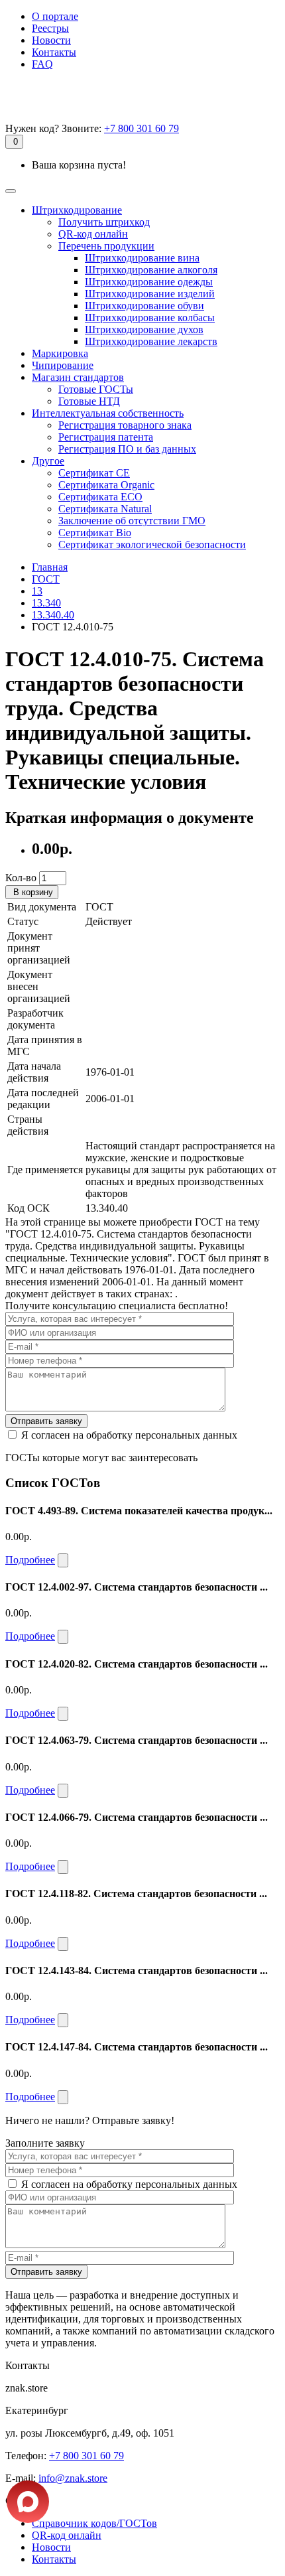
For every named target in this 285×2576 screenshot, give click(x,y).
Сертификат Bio (95, 533)
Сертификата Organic (106, 485)
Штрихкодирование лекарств (151, 341)
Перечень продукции (106, 246)
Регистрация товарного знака (125, 425)
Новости (51, 40)
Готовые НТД (89, 401)
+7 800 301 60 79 (142, 128)
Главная (50, 567)
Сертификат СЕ (94, 473)
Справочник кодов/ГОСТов (94, 2523)
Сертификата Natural (105, 509)
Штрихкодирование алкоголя (151, 270)
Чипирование (63, 365)
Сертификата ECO (100, 497)
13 (37, 591)
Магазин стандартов (78, 377)
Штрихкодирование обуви (144, 306)
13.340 (46, 603)
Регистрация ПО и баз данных (127, 449)
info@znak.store (73, 2478)
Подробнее (30, 1560)
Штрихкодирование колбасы (150, 318)
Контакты (54, 52)
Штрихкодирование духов (144, 329)
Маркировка (60, 353)
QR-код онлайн (93, 234)
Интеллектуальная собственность (108, 413)
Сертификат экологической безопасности (152, 544)
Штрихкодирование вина (142, 258)
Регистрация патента (106, 437)
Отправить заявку (46, 1421)
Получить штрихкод (104, 222)
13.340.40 (53, 615)
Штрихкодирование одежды (149, 282)
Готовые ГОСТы (96, 389)
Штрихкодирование (77, 210)
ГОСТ (46, 579)
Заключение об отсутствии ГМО (132, 521)
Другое (48, 461)
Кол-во (21, 878)
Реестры (50, 28)
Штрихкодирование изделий (150, 294)
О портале (55, 16)
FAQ (42, 64)
